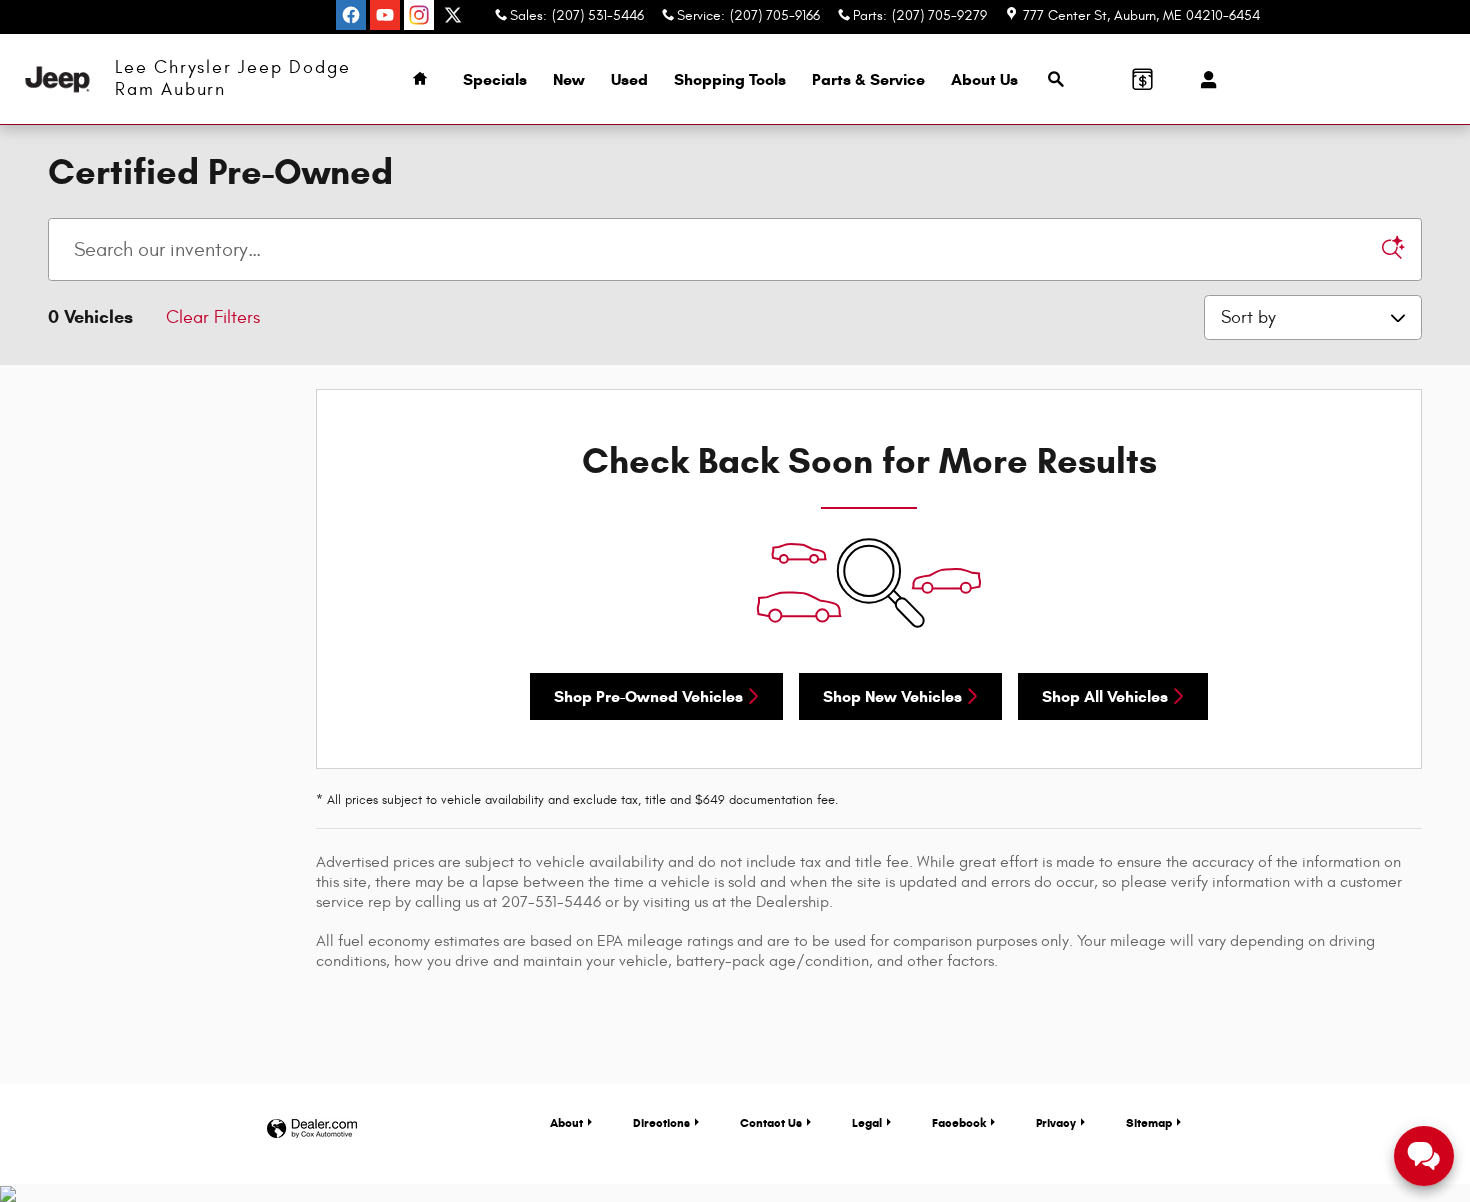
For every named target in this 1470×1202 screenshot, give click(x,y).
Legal (867, 1122)
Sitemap (1149, 1122)
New (569, 79)
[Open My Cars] (1203, 80)
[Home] (57, 79)
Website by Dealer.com (312, 1129)
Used (629, 79)
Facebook (959, 1122)
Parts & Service (868, 79)
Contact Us (771, 1122)
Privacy (1056, 1122)
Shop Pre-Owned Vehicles (648, 696)
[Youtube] (385, 15)
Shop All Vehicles (1105, 696)
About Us (984, 79)
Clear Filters (213, 317)
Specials (495, 79)
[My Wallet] (1142, 79)
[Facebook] (351, 15)
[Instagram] (419, 15)
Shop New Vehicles (892, 696)
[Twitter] (453, 15)
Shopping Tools (730, 79)
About (566, 1122)
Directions (661, 1122)
